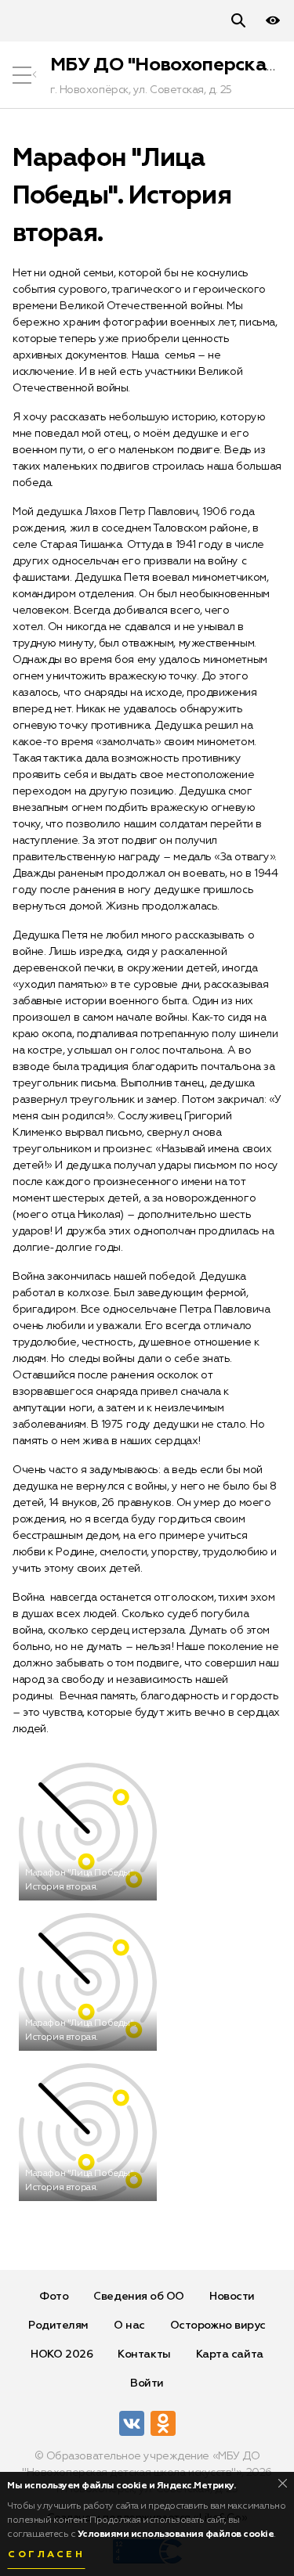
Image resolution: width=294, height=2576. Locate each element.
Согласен (46, 2555)
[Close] (283, 2483)
